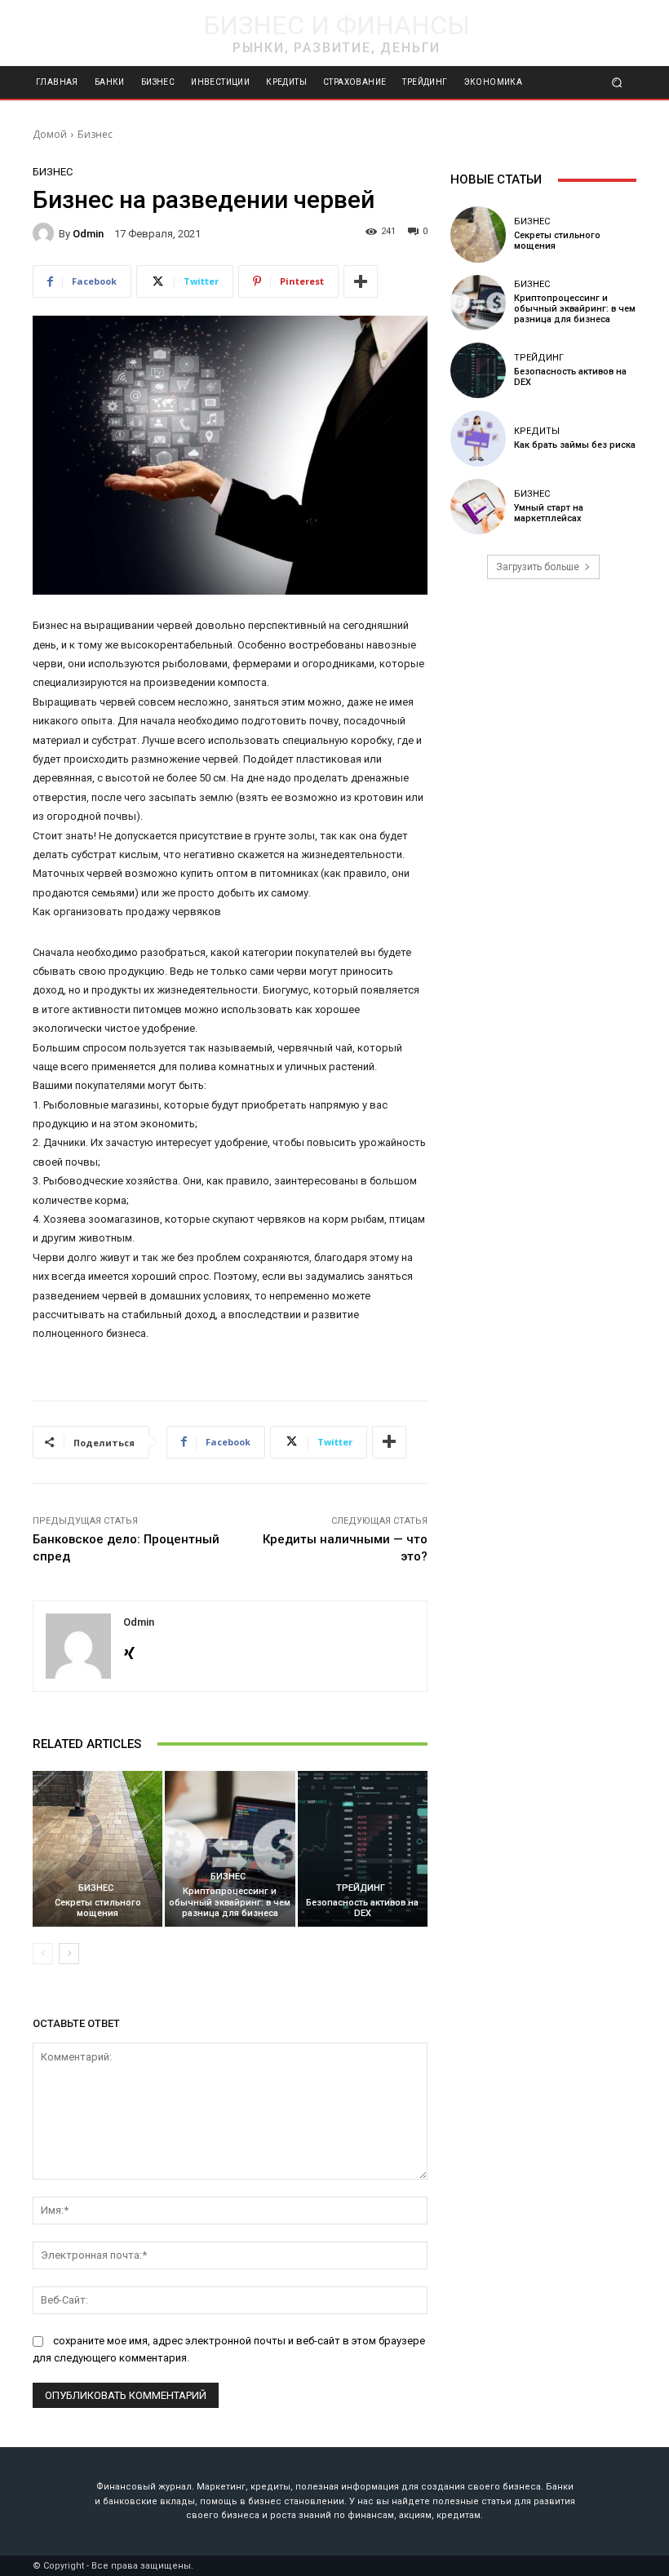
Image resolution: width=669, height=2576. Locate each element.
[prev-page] (43, 1954)
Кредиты (537, 431)
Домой (50, 134)
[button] (617, 83)
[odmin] (46, 233)
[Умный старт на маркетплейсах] (478, 507)
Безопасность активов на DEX (362, 1908)
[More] (361, 281)
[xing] (129, 1649)
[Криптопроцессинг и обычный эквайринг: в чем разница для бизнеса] (230, 1849)
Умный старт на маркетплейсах (549, 513)
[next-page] (69, 1954)
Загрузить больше (538, 567)
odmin (88, 234)
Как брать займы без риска (575, 445)
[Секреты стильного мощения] (97, 1849)
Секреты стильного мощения (98, 1908)
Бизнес (95, 134)
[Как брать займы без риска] (478, 438)
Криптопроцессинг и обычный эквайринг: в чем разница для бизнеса (230, 1902)
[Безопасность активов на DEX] (363, 1849)
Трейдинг (361, 1888)
